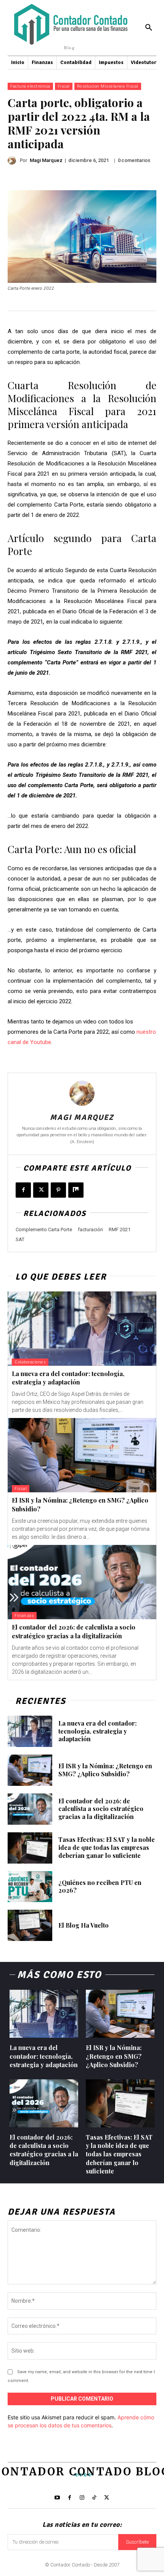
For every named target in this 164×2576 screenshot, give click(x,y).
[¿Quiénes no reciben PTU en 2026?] (30, 1887)
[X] (41, 1190)
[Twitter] (107, 2498)
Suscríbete (137, 2542)
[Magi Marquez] (14, 160)
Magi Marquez (46, 160)
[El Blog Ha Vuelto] (30, 1925)
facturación (90, 1229)
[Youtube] (57, 2498)
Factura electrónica (30, 86)
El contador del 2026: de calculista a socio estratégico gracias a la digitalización (101, 1809)
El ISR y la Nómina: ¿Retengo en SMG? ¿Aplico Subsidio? (105, 1770)
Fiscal (64, 86)
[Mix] (76, 1190)
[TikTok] (94, 2498)
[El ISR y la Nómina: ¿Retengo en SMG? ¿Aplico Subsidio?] (82, 1455)
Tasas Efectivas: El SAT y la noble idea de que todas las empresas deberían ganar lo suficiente (107, 1847)
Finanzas (24, 1616)
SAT (20, 1239)
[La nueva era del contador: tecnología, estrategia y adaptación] (82, 1329)
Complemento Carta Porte (44, 1229)
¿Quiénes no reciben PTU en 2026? (100, 1886)
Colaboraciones (30, 1362)
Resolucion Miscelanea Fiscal (108, 86)
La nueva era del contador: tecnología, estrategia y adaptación (68, 1378)
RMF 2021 (120, 1229)
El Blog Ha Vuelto (84, 1925)
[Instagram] (82, 2498)
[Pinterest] (58, 1190)
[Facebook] (23, 1190)
